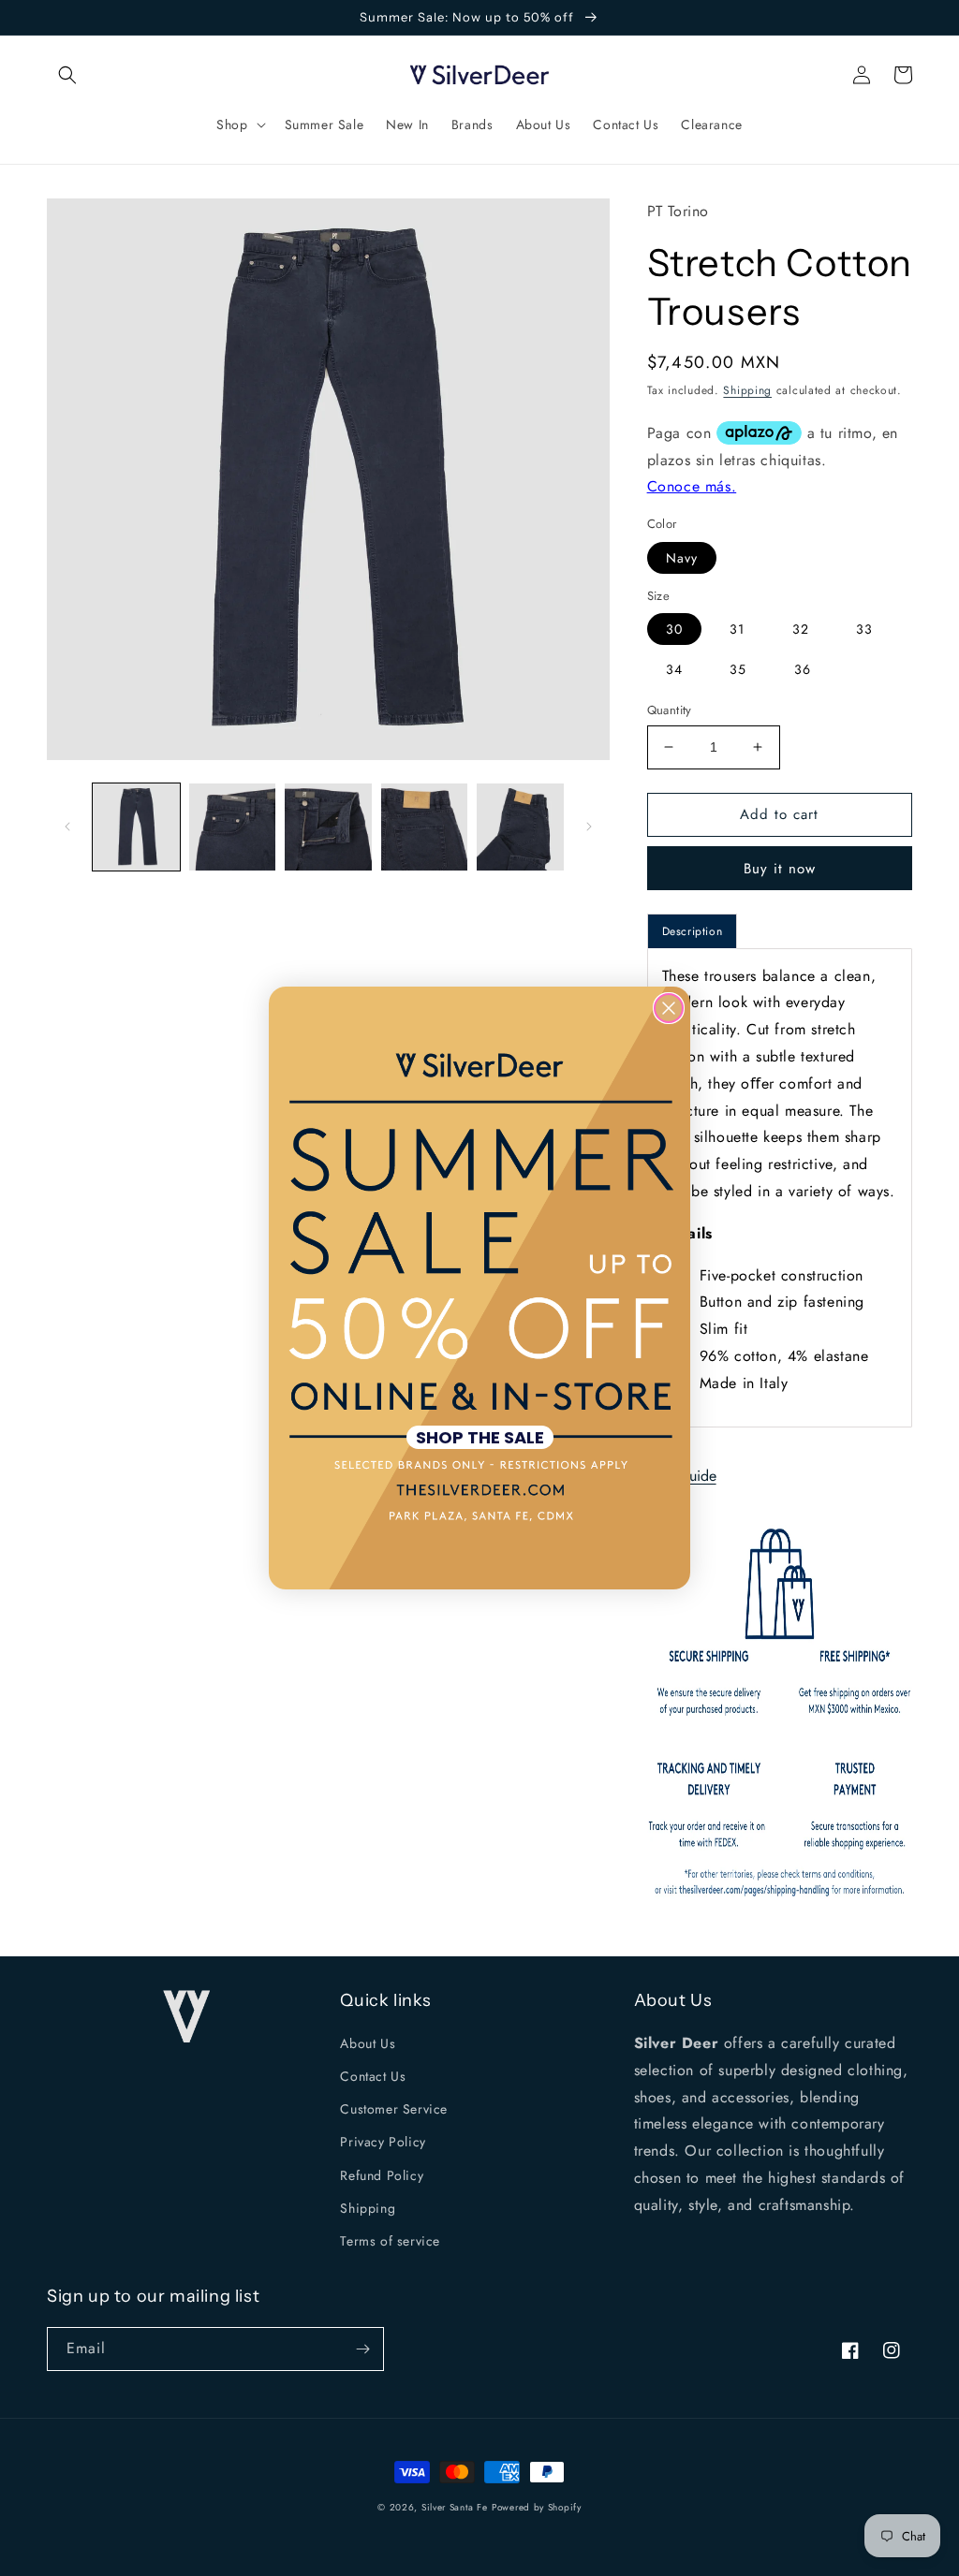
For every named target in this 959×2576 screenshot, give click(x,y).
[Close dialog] (669, 1008)
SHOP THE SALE (480, 1437)
